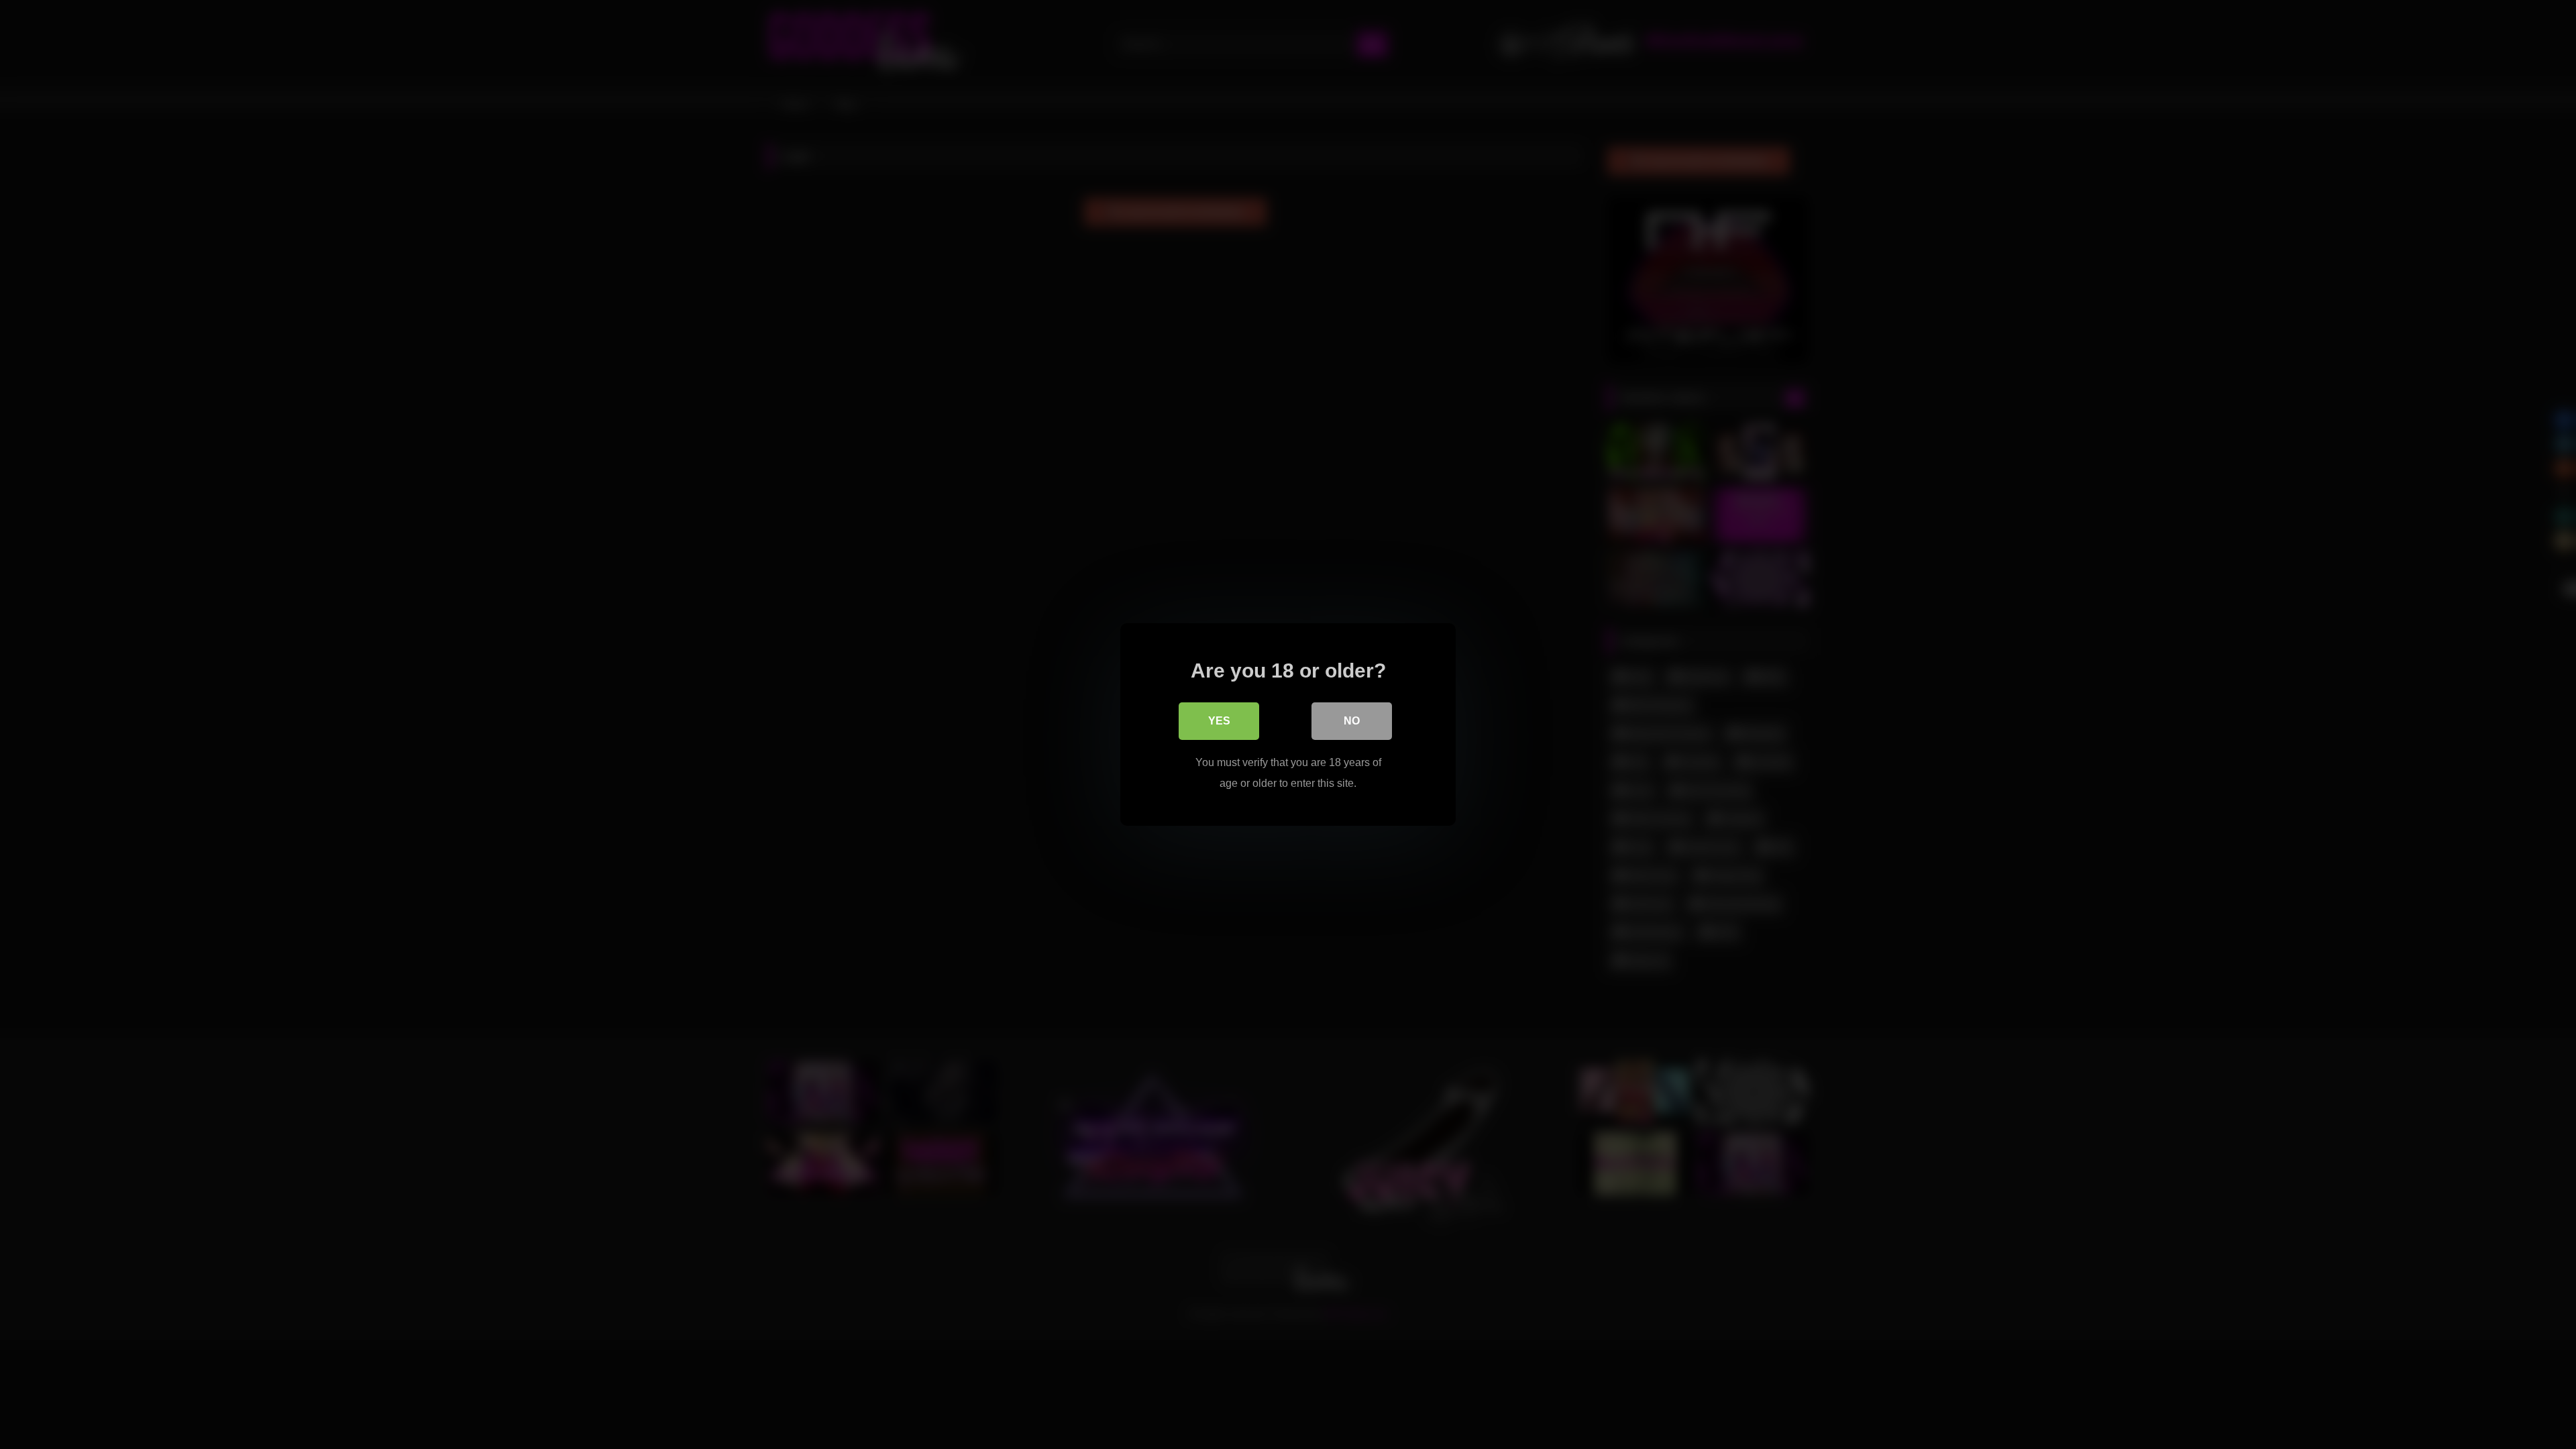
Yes (1219, 721)
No (1352, 721)
